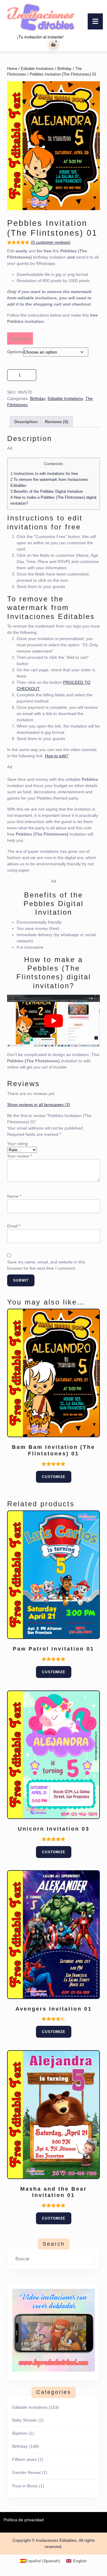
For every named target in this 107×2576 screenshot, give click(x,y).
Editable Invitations (37, 69)
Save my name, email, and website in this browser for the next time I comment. (46, 1265)
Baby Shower (25, 2420)
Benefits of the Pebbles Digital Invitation (47, 491)
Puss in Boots (25, 2486)
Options (15, 352)
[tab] (95, 21)
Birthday (64, 69)
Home (12, 69)
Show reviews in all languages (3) (39, 1105)
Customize (20, 338)
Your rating (17, 1144)
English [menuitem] (80, 2561)
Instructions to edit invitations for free (44, 474)
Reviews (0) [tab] (57, 422)
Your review (19, 1156)
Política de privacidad (24, 2520)
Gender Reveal (26, 2472)
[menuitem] (40, 2561)
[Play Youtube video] (53, 1021)
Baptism (20, 2433)
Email (14, 1226)
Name (14, 1196)
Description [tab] (26, 422)
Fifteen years (25, 2459)
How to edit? (57, 756)
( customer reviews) (51, 242)
